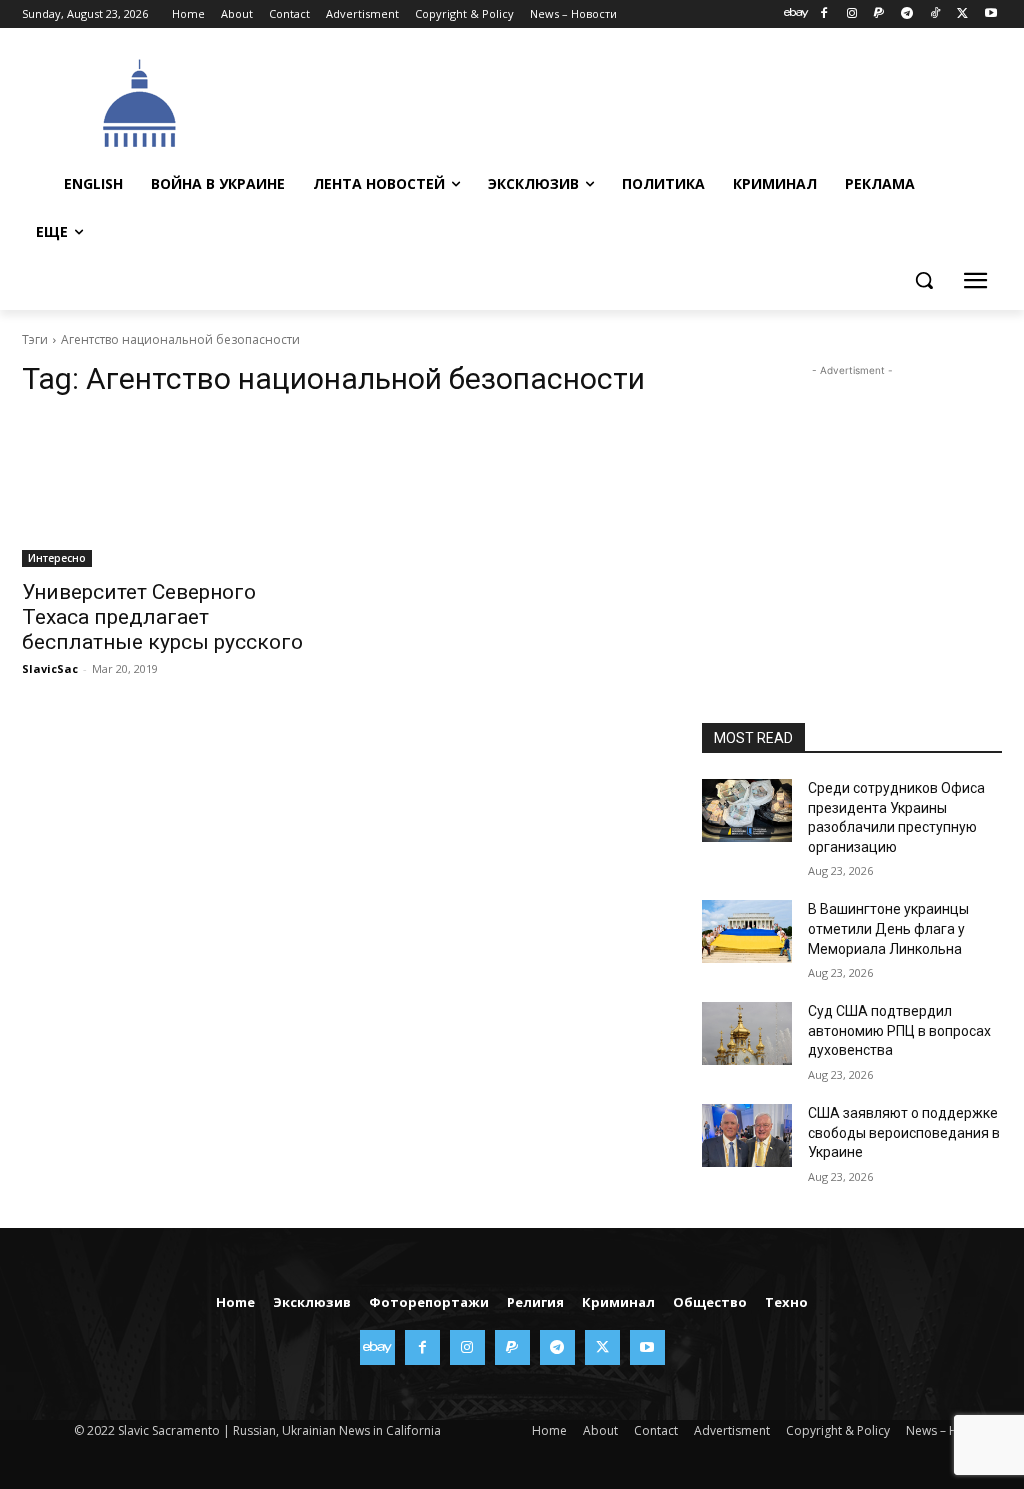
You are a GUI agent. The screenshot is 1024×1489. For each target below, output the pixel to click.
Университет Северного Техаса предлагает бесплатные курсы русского (162, 617)
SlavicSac (50, 668)
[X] (962, 14)
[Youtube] (990, 14)
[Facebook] (823, 14)
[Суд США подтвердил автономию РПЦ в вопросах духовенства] (747, 1033)
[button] (924, 280)
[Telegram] (907, 14)
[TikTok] (935, 14)
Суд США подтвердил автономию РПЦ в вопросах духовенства (899, 1030)
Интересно (57, 558)
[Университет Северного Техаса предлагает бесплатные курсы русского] (172, 492)
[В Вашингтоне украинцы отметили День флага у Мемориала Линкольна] (747, 931)
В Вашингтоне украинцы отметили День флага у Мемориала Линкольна (888, 928)
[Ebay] (796, 14)
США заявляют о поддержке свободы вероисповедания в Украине (904, 1132)
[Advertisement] (621, 101)
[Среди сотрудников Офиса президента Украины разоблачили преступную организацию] (747, 810)
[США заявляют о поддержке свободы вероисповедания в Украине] (747, 1135)
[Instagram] (851, 14)
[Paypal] (879, 14)
